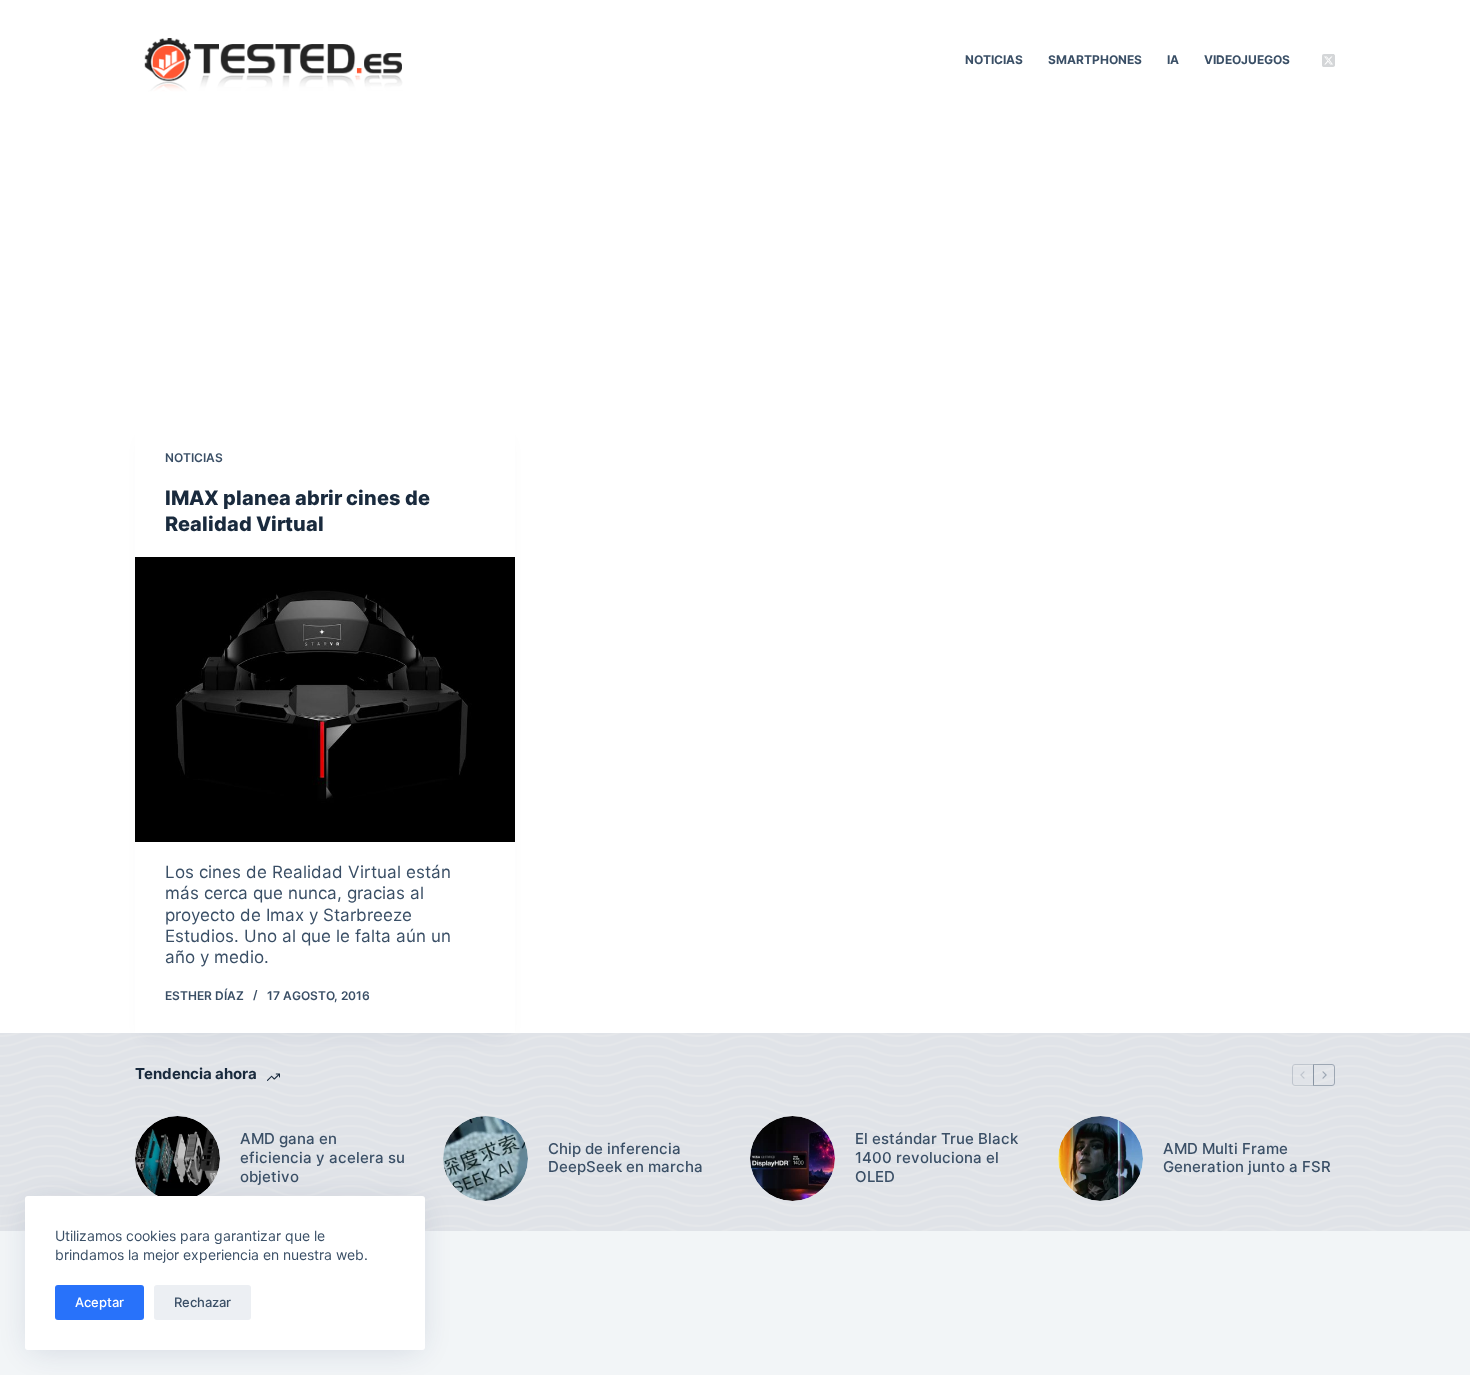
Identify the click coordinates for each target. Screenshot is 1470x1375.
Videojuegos (1247, 59)
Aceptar (99, 1302)
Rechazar (202, 1302)
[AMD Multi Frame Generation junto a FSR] (1100, 1158)
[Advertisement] (735, 270)
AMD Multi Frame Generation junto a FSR (1247, 1158)
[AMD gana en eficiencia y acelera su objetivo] (177, 1158)
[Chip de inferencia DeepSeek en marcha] (485, 1158)
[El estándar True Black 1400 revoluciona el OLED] (792, 1158)
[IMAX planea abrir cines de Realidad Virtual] (325, 699)
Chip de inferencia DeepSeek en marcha (625, 1158)
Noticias (994, 59)
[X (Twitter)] (1328, 60)
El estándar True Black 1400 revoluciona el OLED (936, 1158)
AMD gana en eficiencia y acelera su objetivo (322, 1158)
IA (1173, 59)
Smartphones (1095, 59)
